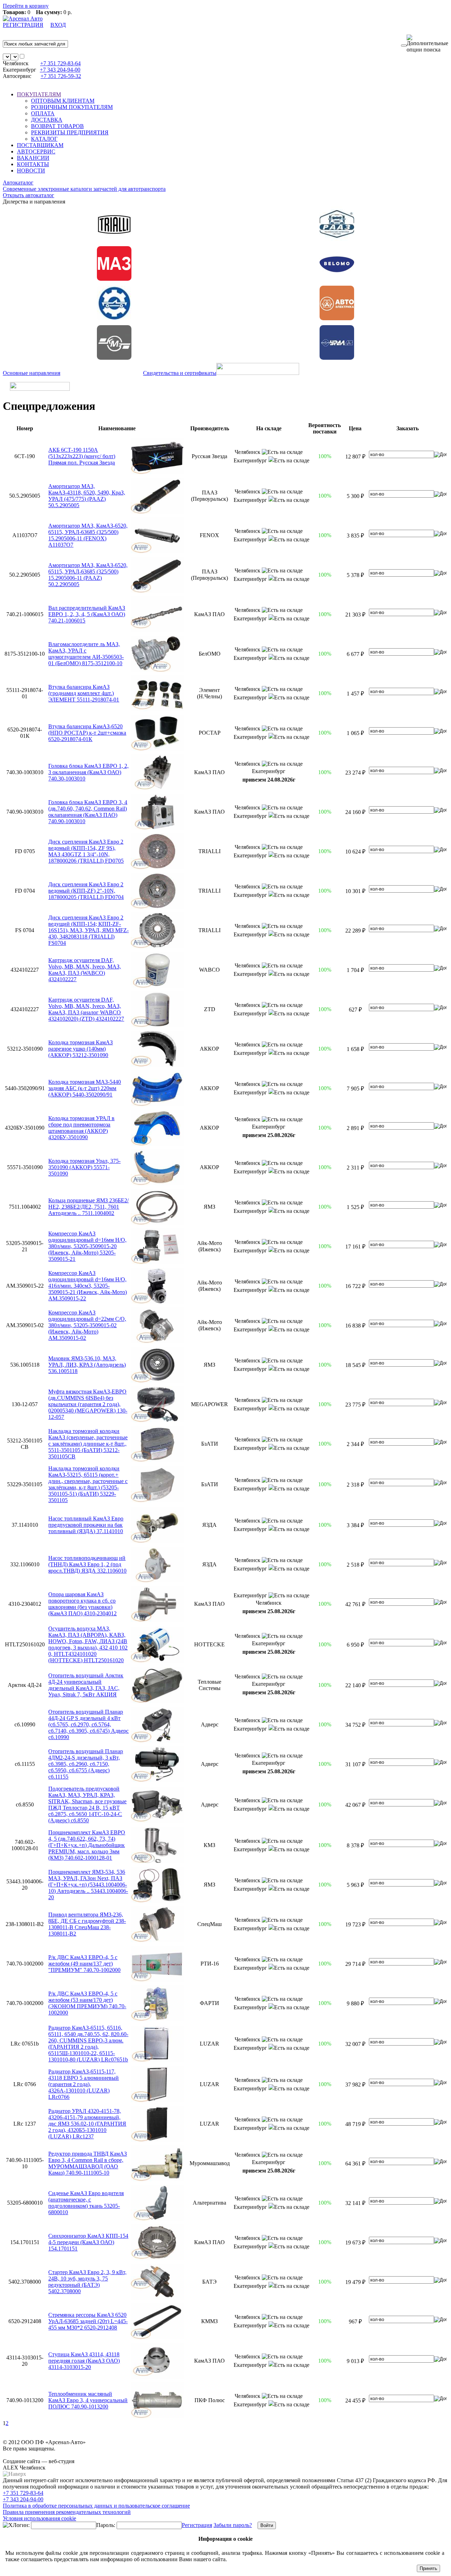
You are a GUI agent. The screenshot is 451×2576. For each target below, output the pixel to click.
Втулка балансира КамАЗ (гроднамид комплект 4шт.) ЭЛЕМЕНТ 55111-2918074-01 (84, 693)
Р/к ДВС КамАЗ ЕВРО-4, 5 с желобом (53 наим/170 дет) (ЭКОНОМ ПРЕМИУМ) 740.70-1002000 (87, 2003)
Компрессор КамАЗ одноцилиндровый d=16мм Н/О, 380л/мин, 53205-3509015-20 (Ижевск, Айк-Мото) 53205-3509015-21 (87, 1246)
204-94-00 (60, 70)
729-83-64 (60, 63)
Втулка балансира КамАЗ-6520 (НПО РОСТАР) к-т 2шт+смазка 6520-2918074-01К (87, 733)
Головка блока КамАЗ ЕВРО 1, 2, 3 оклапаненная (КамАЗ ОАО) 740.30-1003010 (88, 772)
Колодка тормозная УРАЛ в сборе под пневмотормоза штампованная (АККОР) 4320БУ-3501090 (81, 1128)
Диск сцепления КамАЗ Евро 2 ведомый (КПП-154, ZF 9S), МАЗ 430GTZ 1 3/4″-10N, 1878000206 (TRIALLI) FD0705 (86, 851)
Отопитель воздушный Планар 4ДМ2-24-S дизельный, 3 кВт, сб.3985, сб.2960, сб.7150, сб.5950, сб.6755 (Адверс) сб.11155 (86, 1764)
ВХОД (58, 25)
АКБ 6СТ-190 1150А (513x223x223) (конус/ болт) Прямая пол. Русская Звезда (82, 456)
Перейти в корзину (26, 6)
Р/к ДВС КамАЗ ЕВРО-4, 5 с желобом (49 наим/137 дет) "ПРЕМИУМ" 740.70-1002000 (84, 1964)
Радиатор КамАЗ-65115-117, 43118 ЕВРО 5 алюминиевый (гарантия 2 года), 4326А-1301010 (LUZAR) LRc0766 (84, 2084)
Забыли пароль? (233, 2525)
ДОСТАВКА (47, 120)
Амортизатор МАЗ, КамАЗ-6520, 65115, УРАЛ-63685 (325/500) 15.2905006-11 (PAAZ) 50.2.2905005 (88, 575)
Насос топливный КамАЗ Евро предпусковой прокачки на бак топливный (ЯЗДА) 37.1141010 (86, 1525)
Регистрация (197, 2525)
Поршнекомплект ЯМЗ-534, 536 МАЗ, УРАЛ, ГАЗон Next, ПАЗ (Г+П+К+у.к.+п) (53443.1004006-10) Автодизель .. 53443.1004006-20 (88, 1885)
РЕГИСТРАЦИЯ (23, 25)
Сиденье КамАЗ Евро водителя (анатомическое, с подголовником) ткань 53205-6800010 (86, 2203)
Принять (428, 2568)
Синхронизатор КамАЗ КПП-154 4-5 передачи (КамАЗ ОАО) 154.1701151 (88, 2242)
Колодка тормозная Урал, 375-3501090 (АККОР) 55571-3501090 (84, 1167)
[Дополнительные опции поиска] (427, 44)
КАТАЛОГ (44, 139)
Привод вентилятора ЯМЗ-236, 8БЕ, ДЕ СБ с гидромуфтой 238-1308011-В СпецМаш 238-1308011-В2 (87, 1924)
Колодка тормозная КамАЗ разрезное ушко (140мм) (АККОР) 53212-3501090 (81, 1049)
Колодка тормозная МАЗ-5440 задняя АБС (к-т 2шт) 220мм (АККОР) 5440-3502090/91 (85, 1088)
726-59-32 (61, 76)
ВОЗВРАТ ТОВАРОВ (57, 126)
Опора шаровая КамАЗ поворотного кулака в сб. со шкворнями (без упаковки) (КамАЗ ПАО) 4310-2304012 (82, 1604)
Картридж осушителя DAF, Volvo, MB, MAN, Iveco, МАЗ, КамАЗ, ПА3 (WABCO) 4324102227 (85, 970)
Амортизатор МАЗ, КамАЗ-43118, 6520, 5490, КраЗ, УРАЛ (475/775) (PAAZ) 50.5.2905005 (87, 496)
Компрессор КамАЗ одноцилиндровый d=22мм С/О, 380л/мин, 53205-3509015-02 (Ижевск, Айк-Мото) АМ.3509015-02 (87, 1325)
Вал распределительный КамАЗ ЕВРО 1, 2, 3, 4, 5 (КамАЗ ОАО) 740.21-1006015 (87, 614)
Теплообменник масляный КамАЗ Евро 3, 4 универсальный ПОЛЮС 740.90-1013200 (88, 2400)
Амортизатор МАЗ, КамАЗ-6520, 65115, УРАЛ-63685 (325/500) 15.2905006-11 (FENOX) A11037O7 (88, 535)
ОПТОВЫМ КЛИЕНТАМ (63, 101)
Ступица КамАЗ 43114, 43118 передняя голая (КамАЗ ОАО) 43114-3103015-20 (84, 2361)
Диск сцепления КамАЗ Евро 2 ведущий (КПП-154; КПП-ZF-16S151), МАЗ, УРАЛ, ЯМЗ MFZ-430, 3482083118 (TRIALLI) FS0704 (88, 930)
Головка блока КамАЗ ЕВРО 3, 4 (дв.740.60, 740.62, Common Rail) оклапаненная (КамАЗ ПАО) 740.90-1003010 (88, 812)
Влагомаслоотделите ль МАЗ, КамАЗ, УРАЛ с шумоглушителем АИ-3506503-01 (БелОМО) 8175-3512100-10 (86, 654)
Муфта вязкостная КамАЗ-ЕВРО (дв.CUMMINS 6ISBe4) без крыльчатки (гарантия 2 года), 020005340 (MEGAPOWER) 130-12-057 (88, 1404)
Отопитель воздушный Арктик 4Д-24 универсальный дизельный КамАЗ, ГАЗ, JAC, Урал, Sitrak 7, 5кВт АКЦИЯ (86, 1685)
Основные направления (32, 373)
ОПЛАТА (43, 113)
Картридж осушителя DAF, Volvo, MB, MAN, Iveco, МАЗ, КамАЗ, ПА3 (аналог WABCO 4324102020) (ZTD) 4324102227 (86, 1009)
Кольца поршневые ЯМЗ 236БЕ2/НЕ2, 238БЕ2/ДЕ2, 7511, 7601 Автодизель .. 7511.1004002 (88, 1207)
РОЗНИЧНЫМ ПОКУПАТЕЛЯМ (72, 107)
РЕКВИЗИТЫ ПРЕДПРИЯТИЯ (70, 132)
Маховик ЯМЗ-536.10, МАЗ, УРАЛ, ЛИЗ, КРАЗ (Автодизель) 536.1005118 (87, 1365)
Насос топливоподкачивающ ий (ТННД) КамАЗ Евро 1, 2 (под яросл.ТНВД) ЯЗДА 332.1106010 (87, 1564)
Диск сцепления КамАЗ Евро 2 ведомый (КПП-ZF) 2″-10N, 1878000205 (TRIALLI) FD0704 (86, 891)
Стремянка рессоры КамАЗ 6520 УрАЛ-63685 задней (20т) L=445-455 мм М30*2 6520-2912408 (88, 2321)
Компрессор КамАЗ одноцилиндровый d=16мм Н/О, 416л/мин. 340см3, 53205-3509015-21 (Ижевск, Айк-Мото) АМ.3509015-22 (88, 1286)
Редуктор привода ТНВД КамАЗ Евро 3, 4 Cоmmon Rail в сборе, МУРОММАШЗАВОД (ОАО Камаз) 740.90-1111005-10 (88, 2163)
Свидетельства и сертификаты (180, 373)
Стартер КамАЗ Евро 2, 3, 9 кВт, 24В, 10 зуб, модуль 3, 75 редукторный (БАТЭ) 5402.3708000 (87, 2282)
